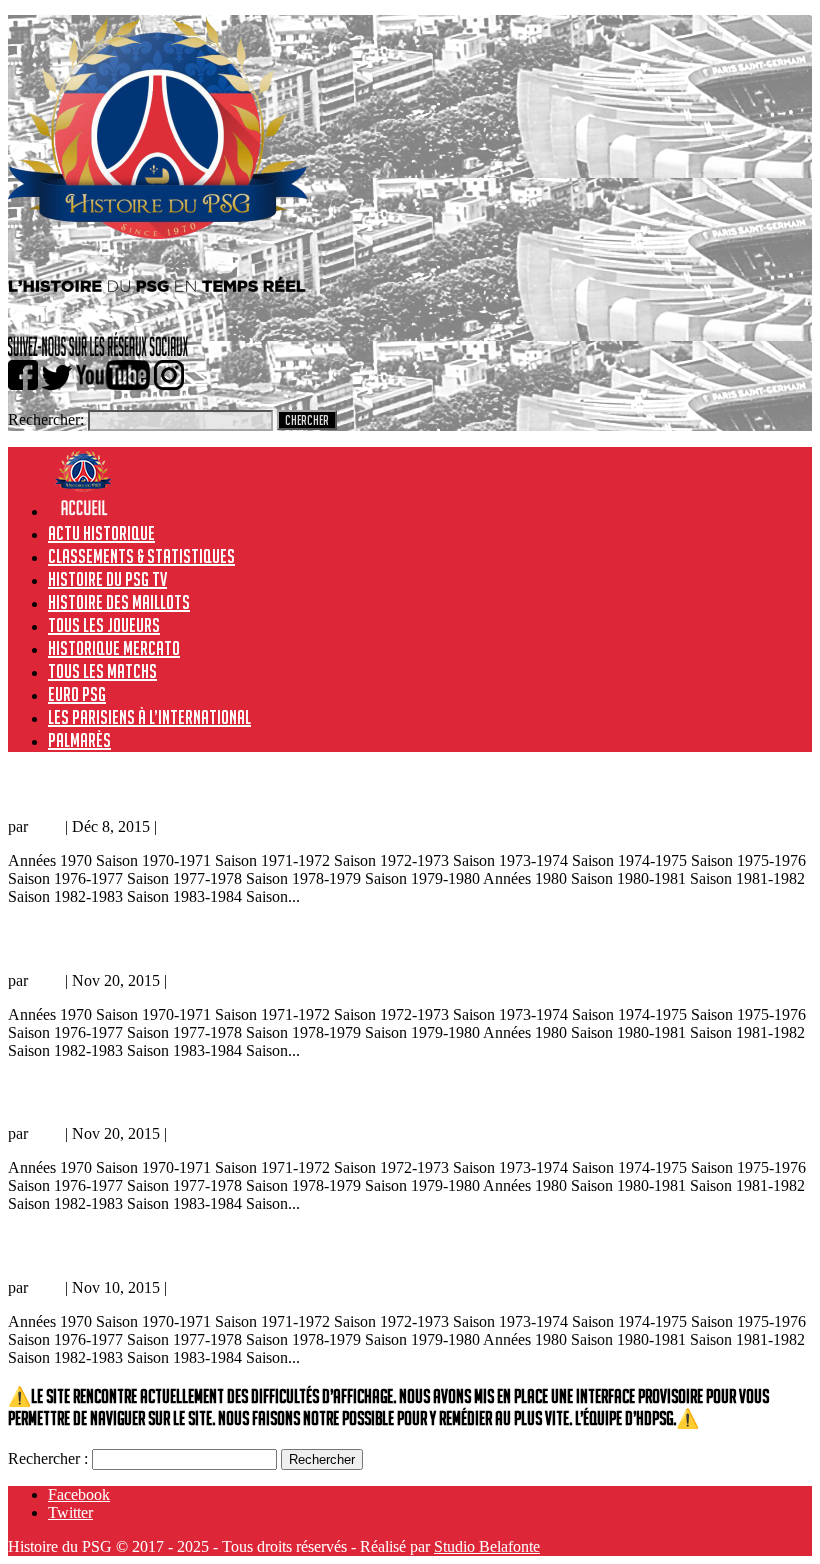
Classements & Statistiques (141, 556)
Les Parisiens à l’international (149, 717)
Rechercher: (46, 419)
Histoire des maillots (119, 602)
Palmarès (79, 740)
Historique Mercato (114, 648)
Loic (46, 826)
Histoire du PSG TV (107, 579)
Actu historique (101, 533)
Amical (183, 826)
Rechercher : (48, 1458)
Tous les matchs (102, 671)
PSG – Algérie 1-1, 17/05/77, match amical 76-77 (174, 938)
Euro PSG (77, 694)
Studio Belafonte (487, 1546)
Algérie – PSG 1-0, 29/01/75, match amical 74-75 (179, 1245)
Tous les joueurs (104, 625)
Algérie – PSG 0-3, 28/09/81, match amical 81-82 (182, 784)
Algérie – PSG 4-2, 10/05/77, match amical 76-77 (178, 1092)
